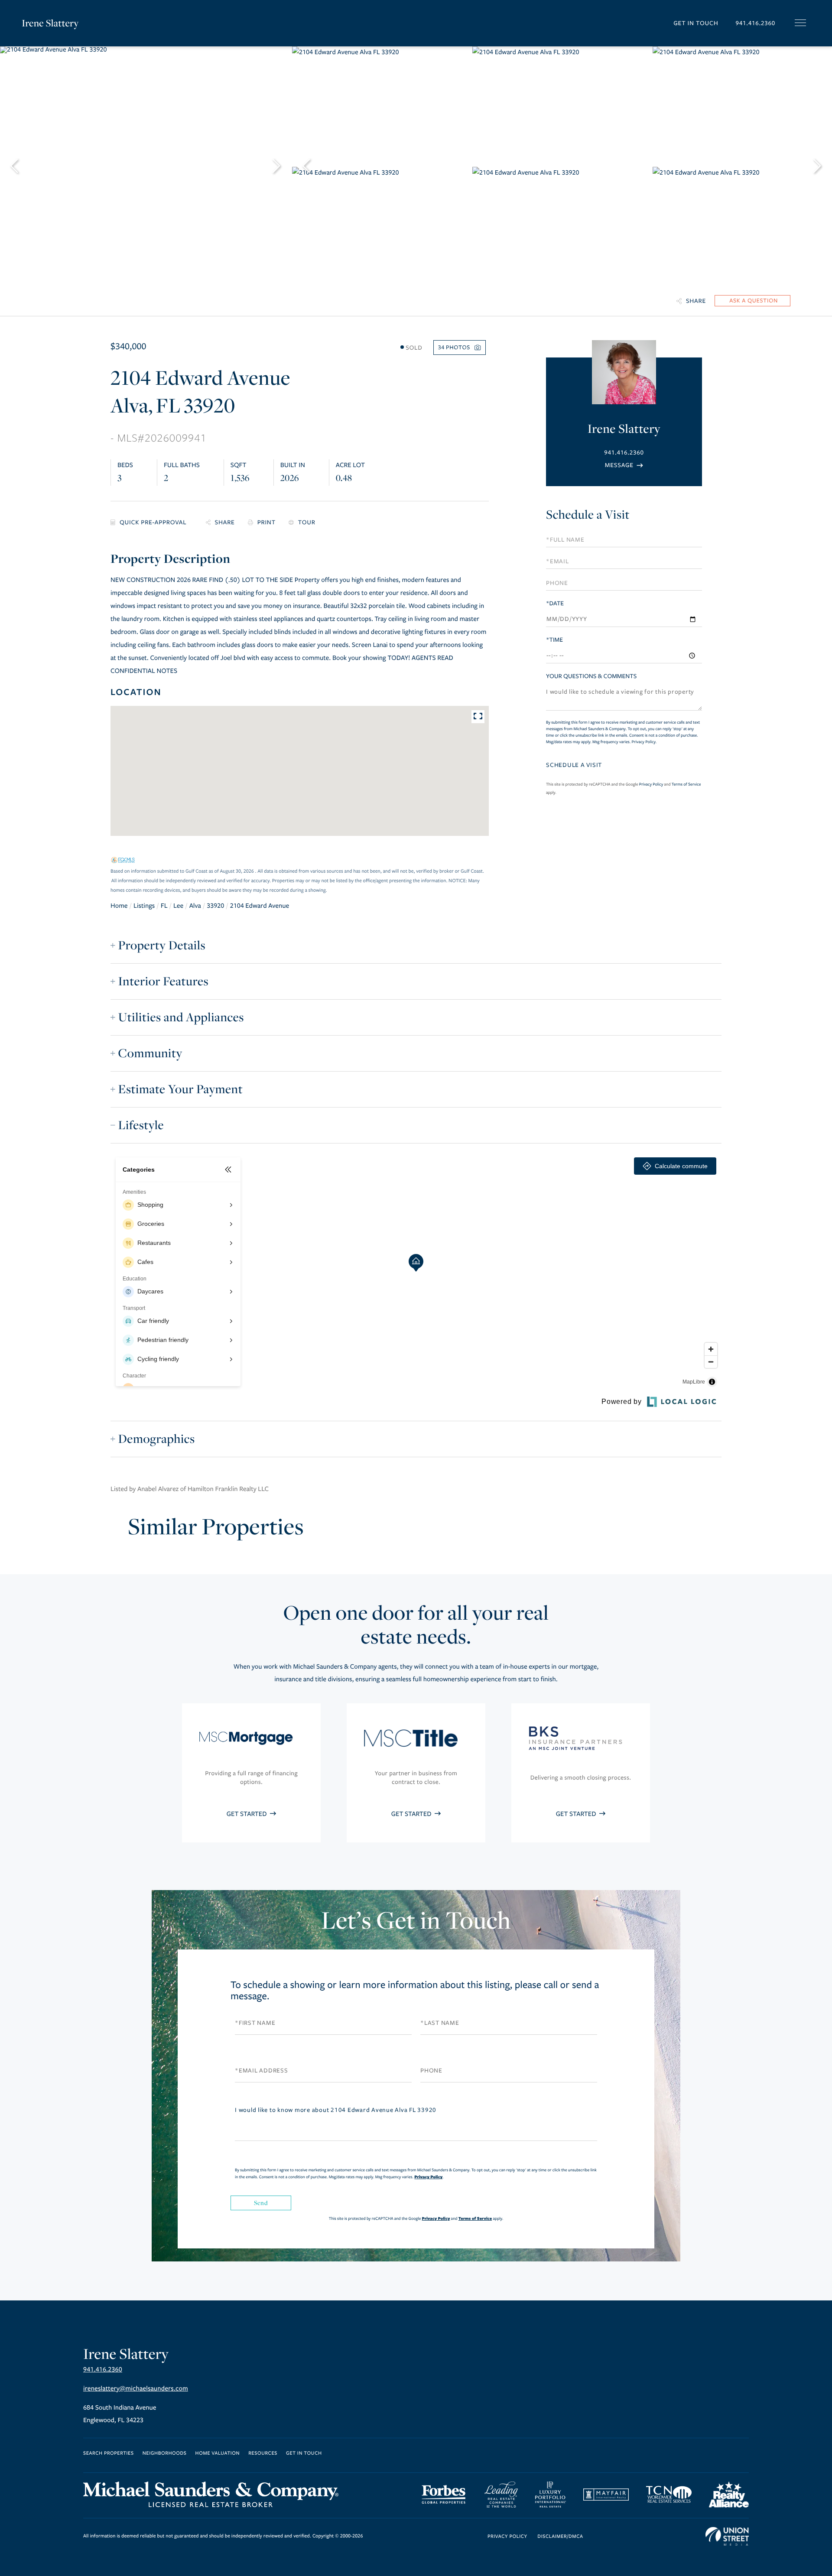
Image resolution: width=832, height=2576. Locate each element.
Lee (178, 906)
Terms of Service (686, 784)
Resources (263, 2454)
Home (119, 906)
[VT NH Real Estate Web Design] (727, 2537)
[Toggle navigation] (800, 23)
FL (164, 906)
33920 (215, 906)
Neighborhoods (165, 2454)
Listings (144, 906)
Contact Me (624, 465)
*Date (555, 603)
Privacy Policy (644, 742)
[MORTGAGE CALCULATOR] (152, 523)
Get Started (247, 1814)
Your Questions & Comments (591, 676)
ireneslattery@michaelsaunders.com (136, 2389)
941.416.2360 (755, 23)
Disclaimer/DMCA (560, 2537)
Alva (195, 906)
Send (261, 2203)
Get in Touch (696, 23)
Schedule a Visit (588, 515)
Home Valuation (218, 2454)
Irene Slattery (50, 23)
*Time (554, 640)
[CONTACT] (752, 301)
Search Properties (109, 2454)
